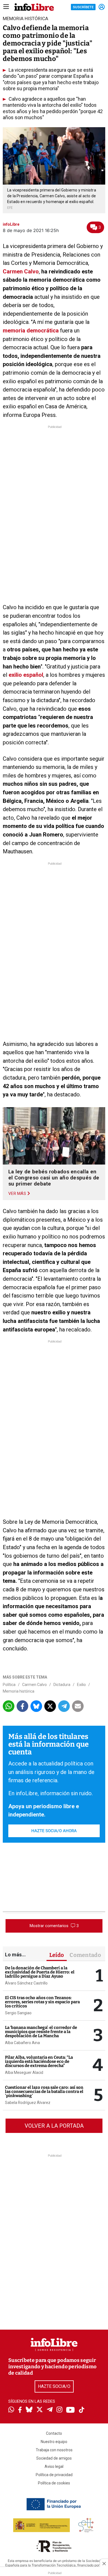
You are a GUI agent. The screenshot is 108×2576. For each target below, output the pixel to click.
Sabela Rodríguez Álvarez (28, 2103)
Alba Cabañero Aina (22, 2043)
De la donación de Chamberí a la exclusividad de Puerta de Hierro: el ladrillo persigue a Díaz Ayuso (40, 1972)
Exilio (81, 1685)
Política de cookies (54, 2483)
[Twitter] (40, 2410)
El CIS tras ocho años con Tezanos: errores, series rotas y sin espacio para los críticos (42, 2002)
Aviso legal (54, 2466)
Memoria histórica (19, 1691)
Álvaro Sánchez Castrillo (26, 1983)
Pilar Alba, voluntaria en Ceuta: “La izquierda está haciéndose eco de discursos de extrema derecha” (39, 2061)
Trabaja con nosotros (54, 2450)
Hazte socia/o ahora (54, 1831)
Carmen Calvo (21, 271)
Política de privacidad (54, 2475)
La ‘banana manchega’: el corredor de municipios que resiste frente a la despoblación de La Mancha (41, 2032)
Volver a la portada (54, 2126)
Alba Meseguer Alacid (24, 2072)
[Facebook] (20, 2410)
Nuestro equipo (54, 2442)
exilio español (26, 675)
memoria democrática (31, 331)
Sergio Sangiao (18, 2013)
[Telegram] (50, 2410)
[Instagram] (59, 2410)
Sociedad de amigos (54, 2458)
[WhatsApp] (11, 2410)
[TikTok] (82, 2410)
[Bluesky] (29, 2410)
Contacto (54, 2433)
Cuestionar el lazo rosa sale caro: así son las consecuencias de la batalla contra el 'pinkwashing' (44, 2092)
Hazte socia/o (54, 2386)
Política (9, 1685)
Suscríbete (83, 7)
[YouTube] (70, 2410)
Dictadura (62, 1685)
